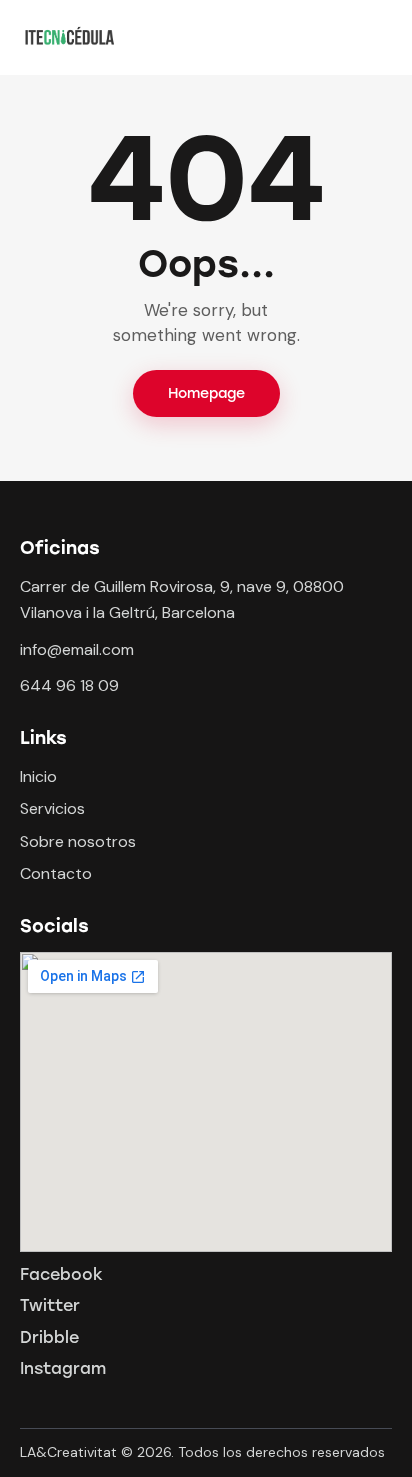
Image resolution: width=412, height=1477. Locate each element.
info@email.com (77, 649)
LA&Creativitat (68, 1452)
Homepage (206, 393)
